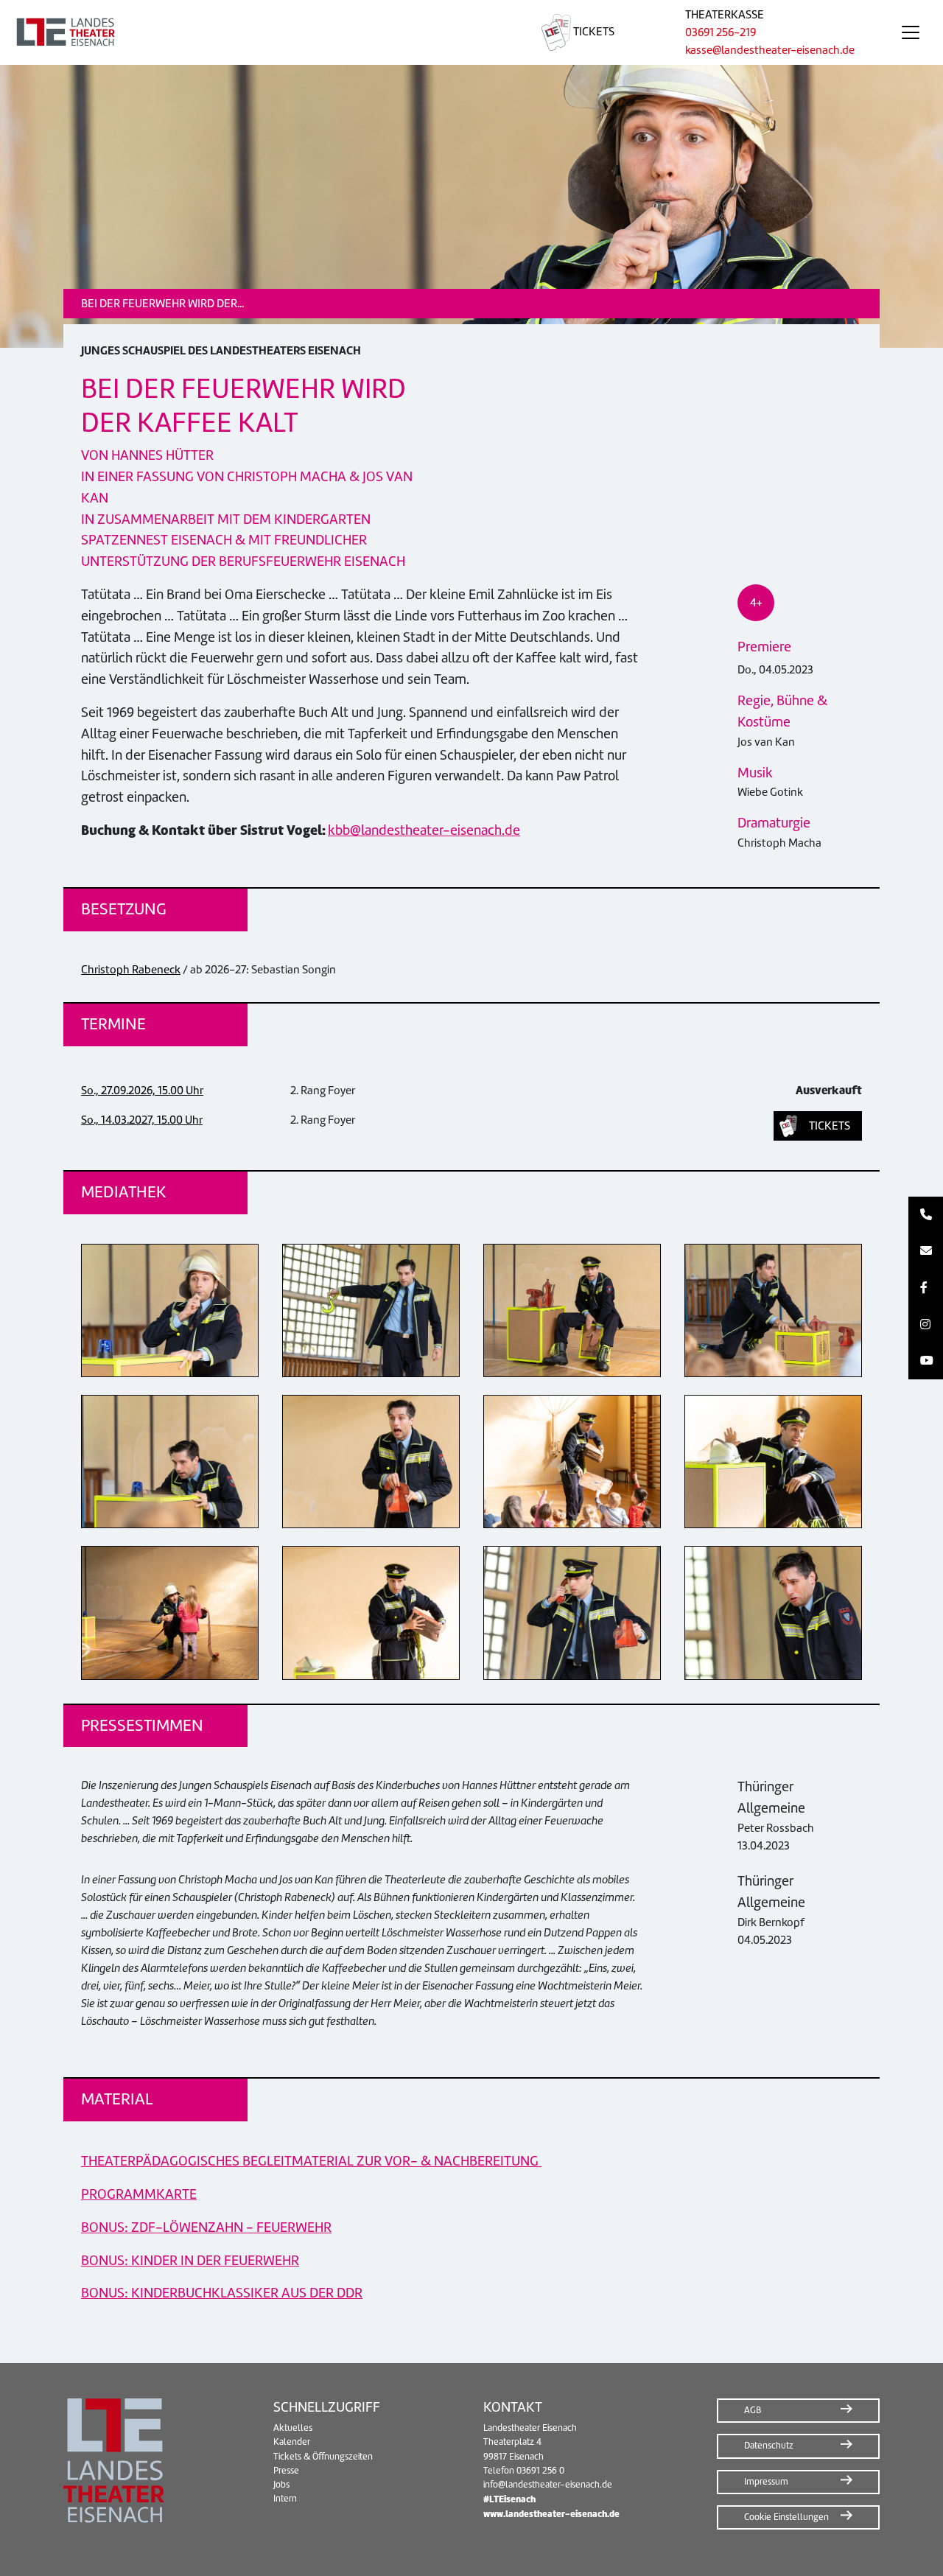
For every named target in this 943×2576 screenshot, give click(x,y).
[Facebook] (926, 1288)
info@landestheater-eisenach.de (548, 2485)
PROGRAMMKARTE (139, 2194)
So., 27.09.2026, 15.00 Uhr (142, 1091)
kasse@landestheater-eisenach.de (770, 50)
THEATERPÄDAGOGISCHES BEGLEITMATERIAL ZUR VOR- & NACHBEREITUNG (311, 2161)
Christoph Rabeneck (131, 970)
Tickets (593, 32)
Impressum (766, 2482)
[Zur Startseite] (253, 32)
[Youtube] (926, 1361)
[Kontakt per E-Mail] (926, 1252)
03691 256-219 (721, 32)
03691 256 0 (540, 2471)
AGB (753, 2410)
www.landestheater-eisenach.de (551, 2514)
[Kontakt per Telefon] (926, 1215)
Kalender (292, 2442)
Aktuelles (293, 2428)
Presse (286, 2471)
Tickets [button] (830, 1126)
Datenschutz (769, 2446)
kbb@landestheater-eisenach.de (424, 830)
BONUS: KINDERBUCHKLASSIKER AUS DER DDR (222, 2293)
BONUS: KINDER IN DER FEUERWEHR (190, 2260)
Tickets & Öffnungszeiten (323, 2457)
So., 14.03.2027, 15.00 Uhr (142, 1120)
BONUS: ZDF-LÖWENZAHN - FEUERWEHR (206, 2227)
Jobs (281, 2485)
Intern (285, 2499)
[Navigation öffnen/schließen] (911, 32)
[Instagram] (926, 1325)
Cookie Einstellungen (786, 2517)
